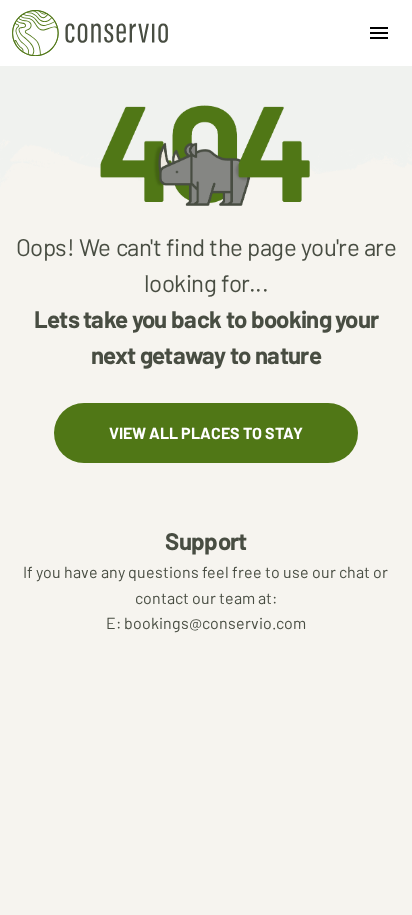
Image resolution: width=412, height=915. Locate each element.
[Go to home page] (90, 33)
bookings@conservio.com (206, 622)
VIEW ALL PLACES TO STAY (206, 432)
